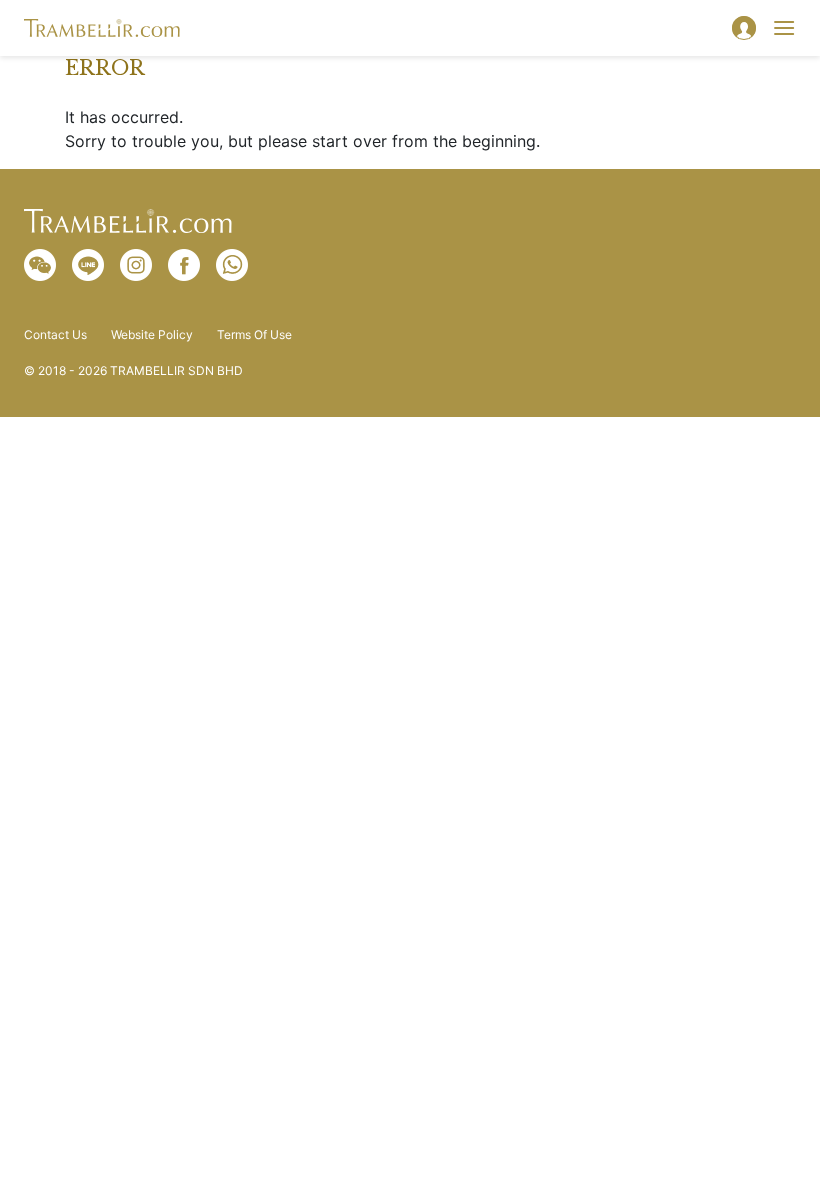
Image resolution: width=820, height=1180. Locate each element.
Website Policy (152, 335)
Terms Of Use (254, 335)
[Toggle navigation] (784, 28)
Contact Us (55, 335)
